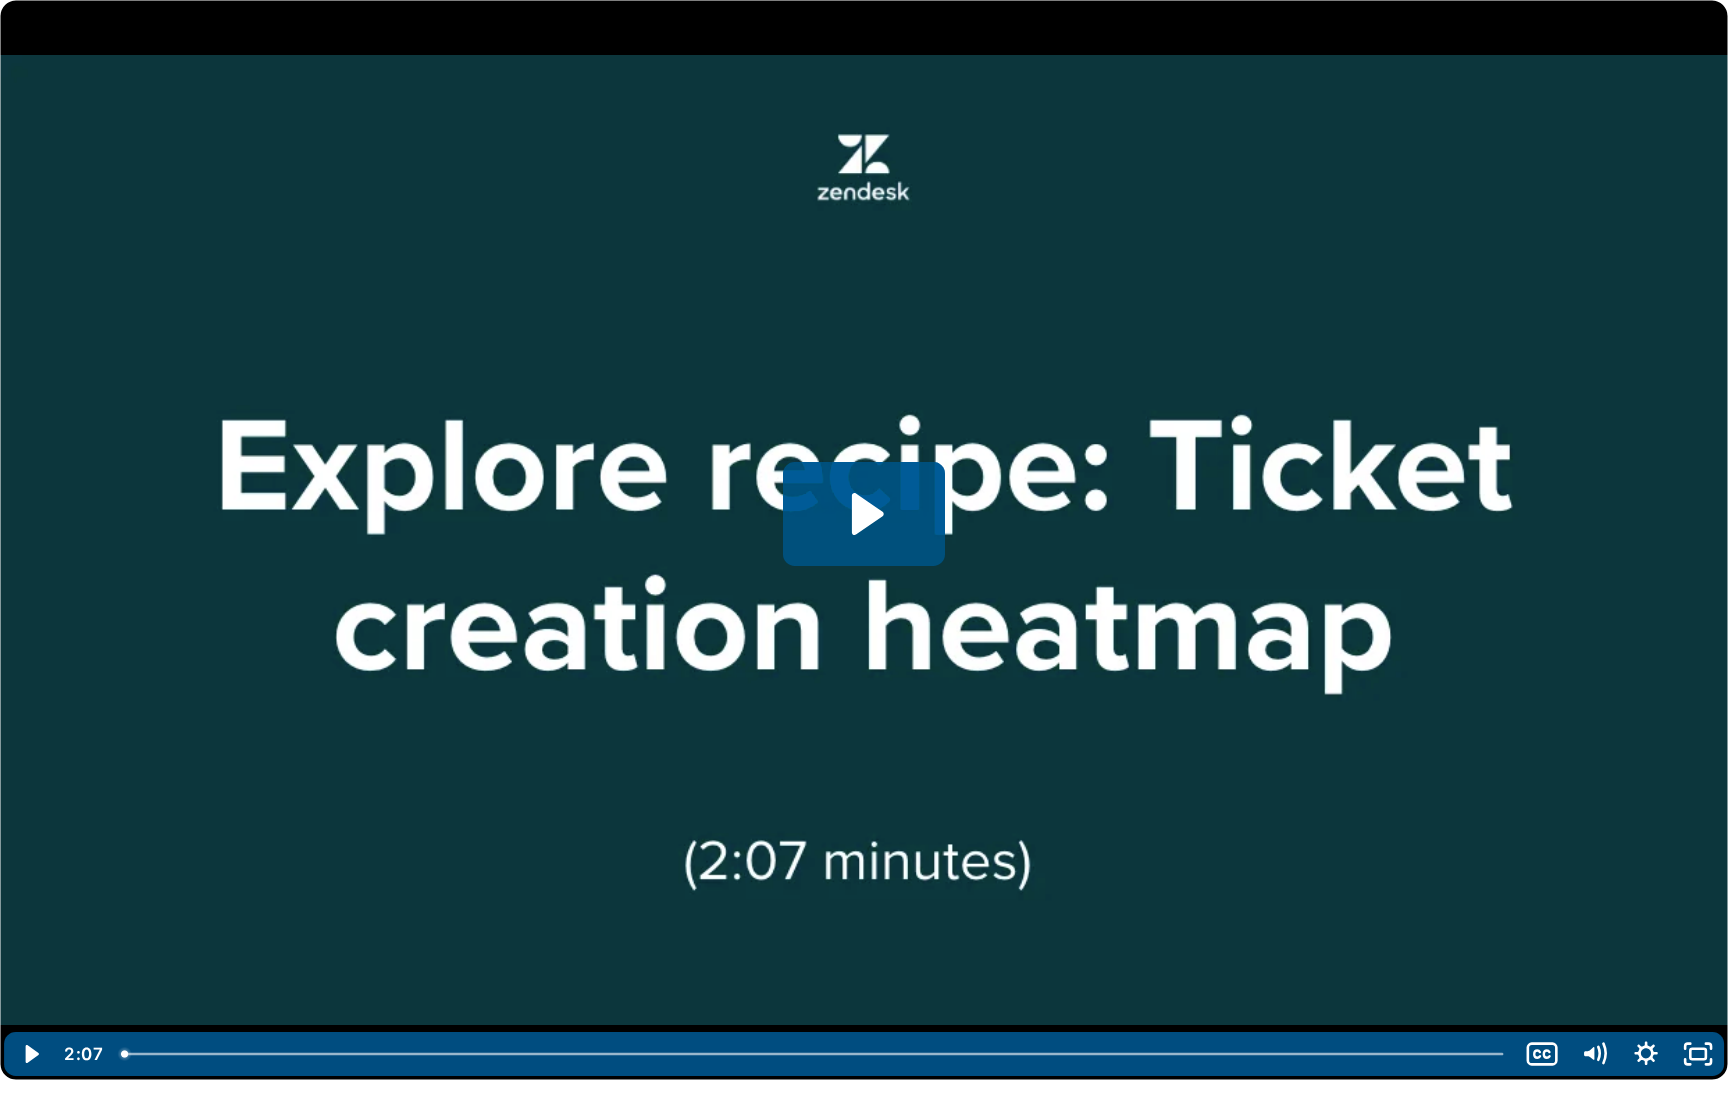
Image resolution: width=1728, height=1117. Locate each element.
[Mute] (1594, 1054)
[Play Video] (30, 1054)
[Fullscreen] (1698, 1054)
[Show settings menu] (1646, 1054)
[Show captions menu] (1542, 1054)
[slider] (814, 1054)
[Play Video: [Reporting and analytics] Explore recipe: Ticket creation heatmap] (864, 514)
